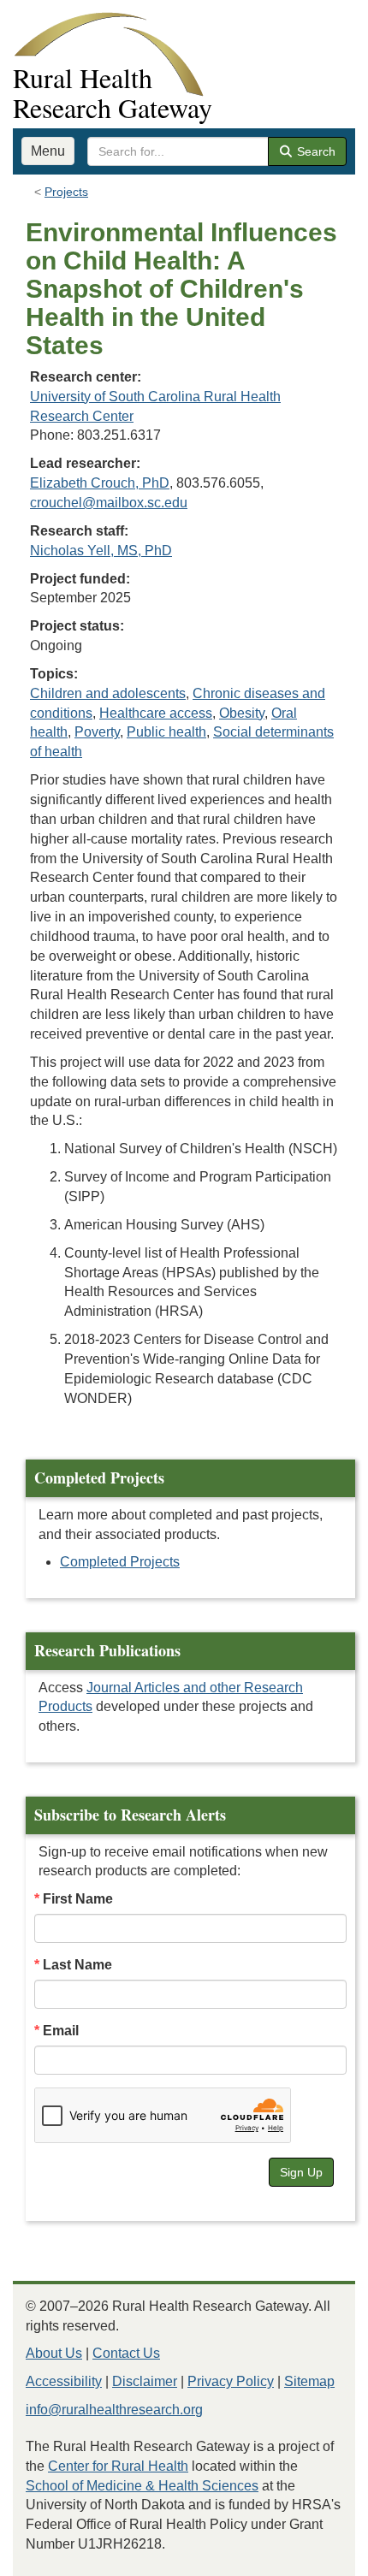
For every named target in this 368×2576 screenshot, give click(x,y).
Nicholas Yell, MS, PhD (101, 551)
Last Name (77, 1965)
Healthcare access (156, 713)
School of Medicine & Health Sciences (142, 2486)
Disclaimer (145, 2381)
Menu (48, 151)
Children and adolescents (108, 693)
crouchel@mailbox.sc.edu (109, 503)
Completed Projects (120, 1562)
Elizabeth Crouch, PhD (100, 483)
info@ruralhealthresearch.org (114, 2410)
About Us (54, 2353)
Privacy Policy (231, 2381)
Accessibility (64, 2381)
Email (61, 2031)
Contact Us (126, 2353)
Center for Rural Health (118, 2466)
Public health (166, 732)
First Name (78, 1899)
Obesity (242, 713)
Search (315, 151)
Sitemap (309, 2381)
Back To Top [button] (313, 2555)
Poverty (97, 732)
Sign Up (301, 2172)
